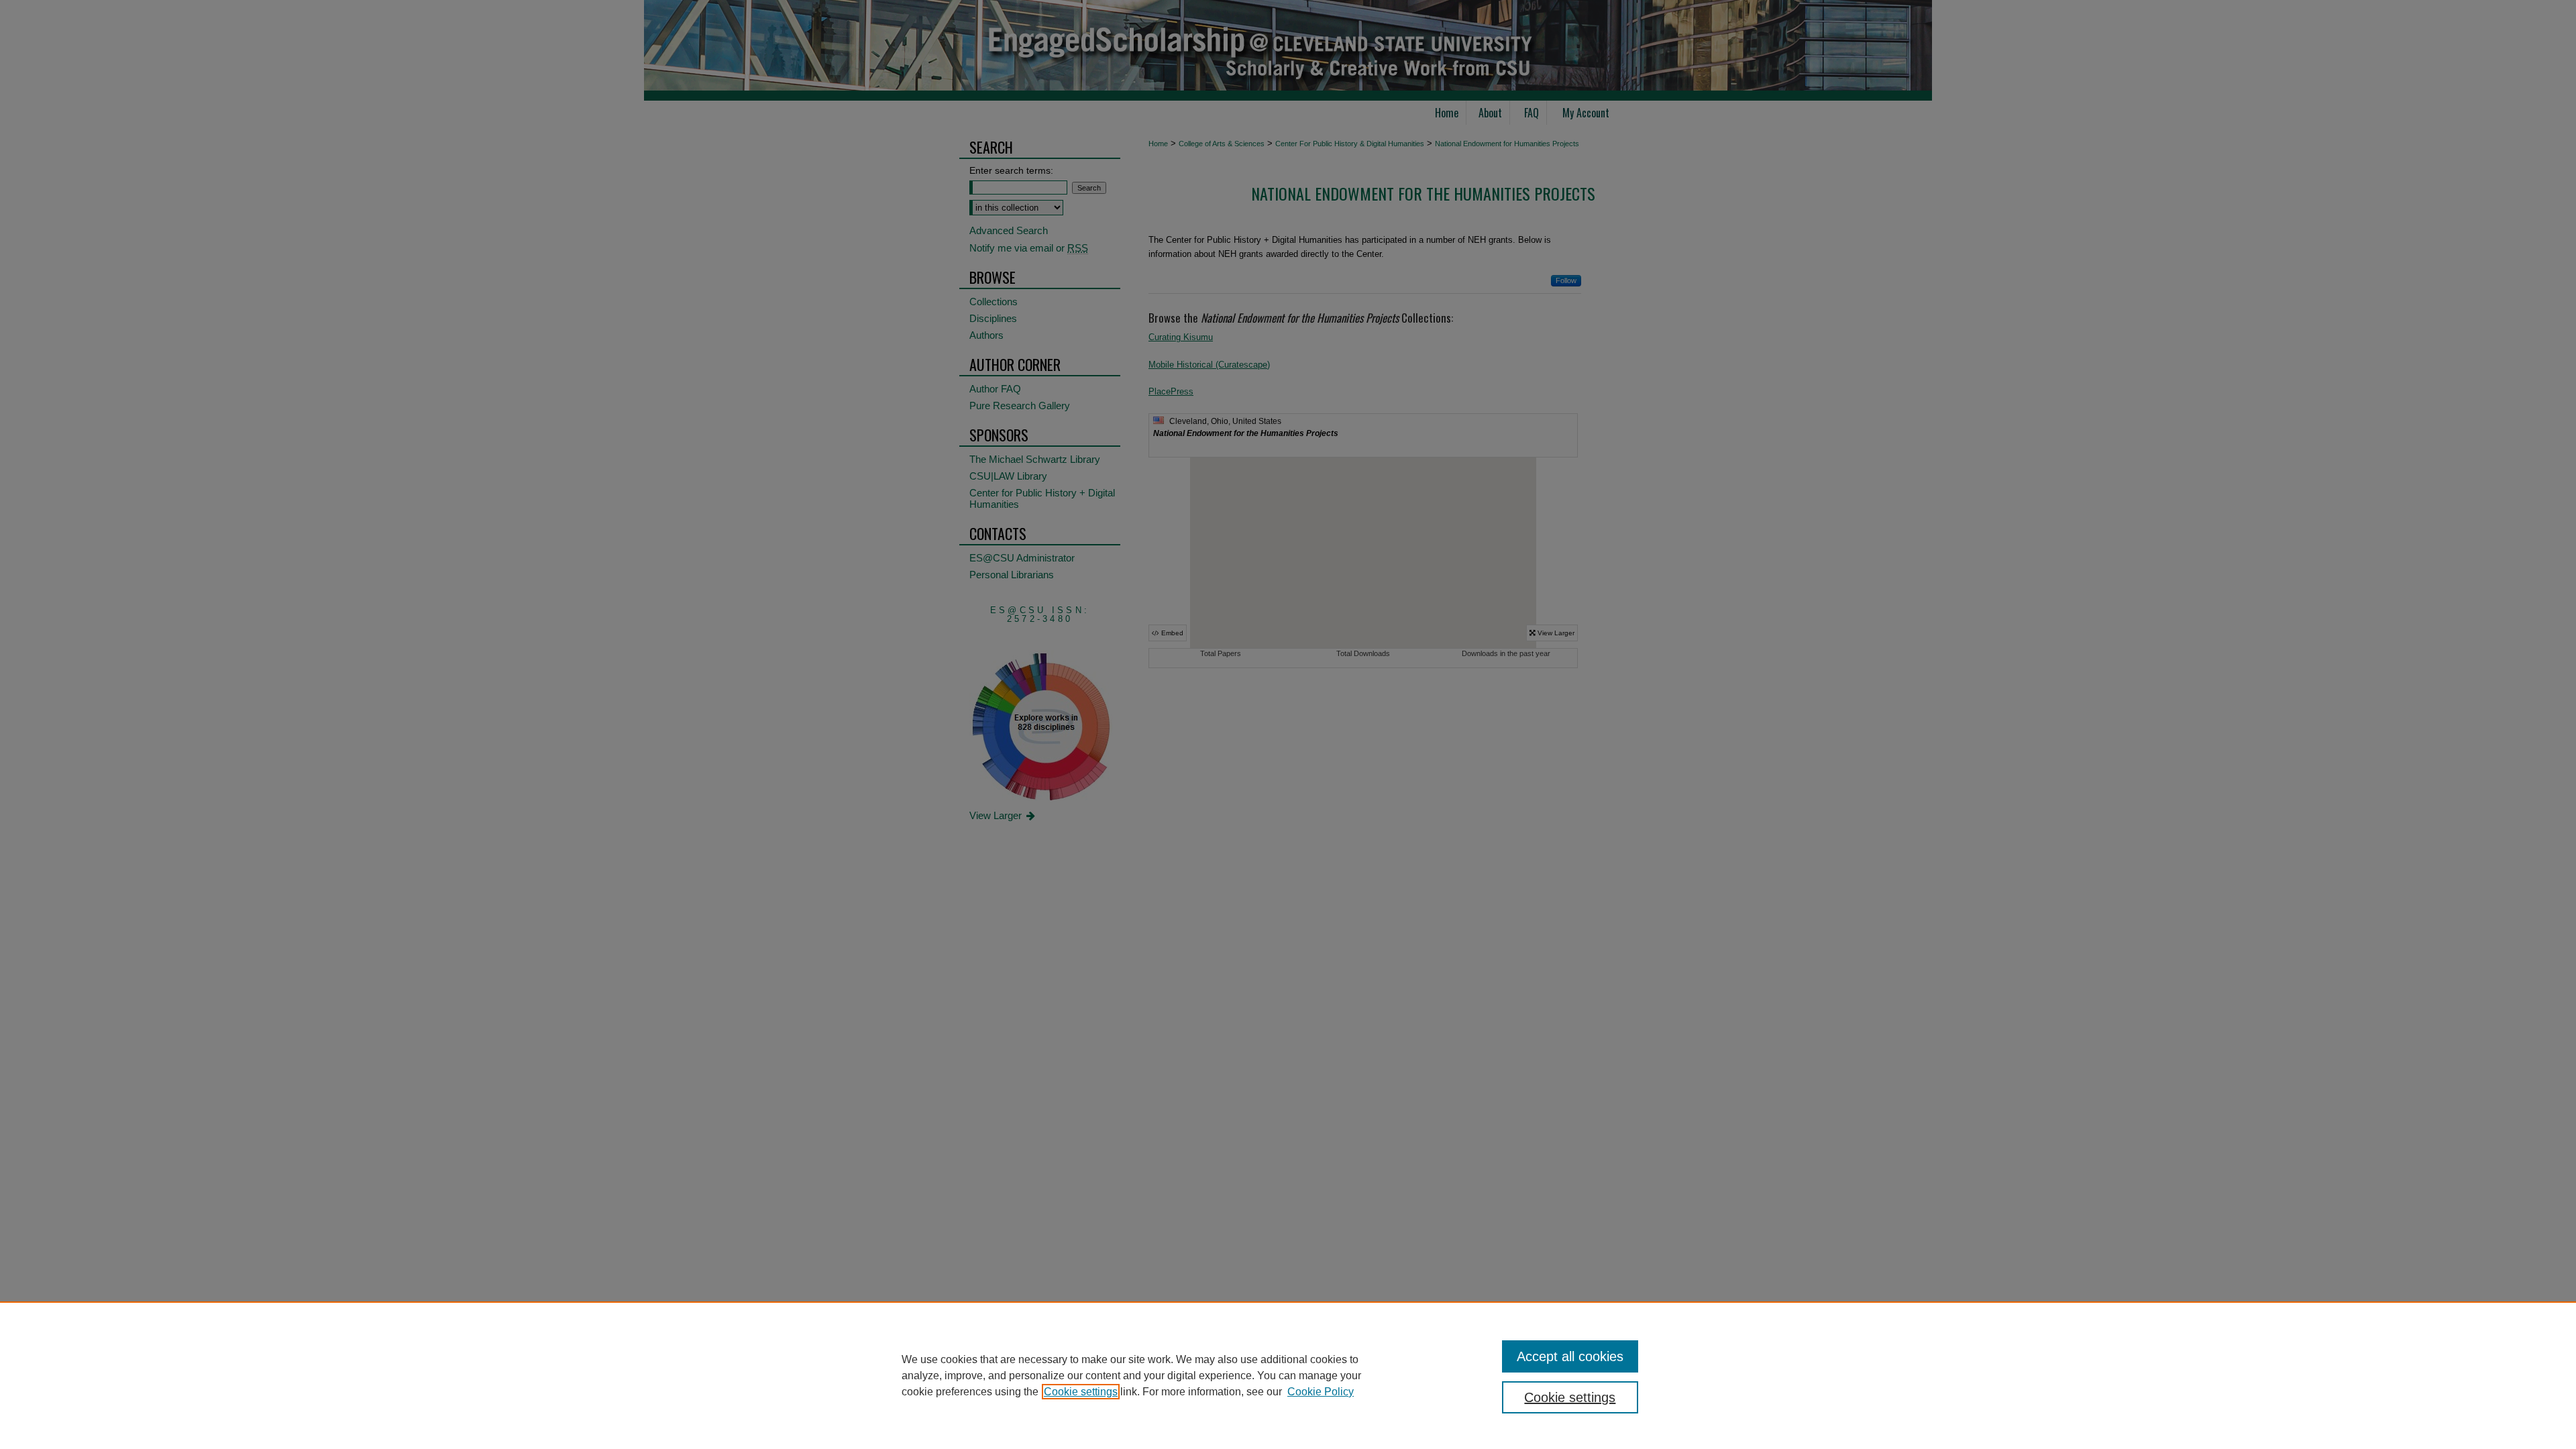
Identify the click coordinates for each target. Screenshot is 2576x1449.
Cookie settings (1081, 1392)
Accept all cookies (1570, 1356)
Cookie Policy (1321, 1392)
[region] (1288, 1375)
